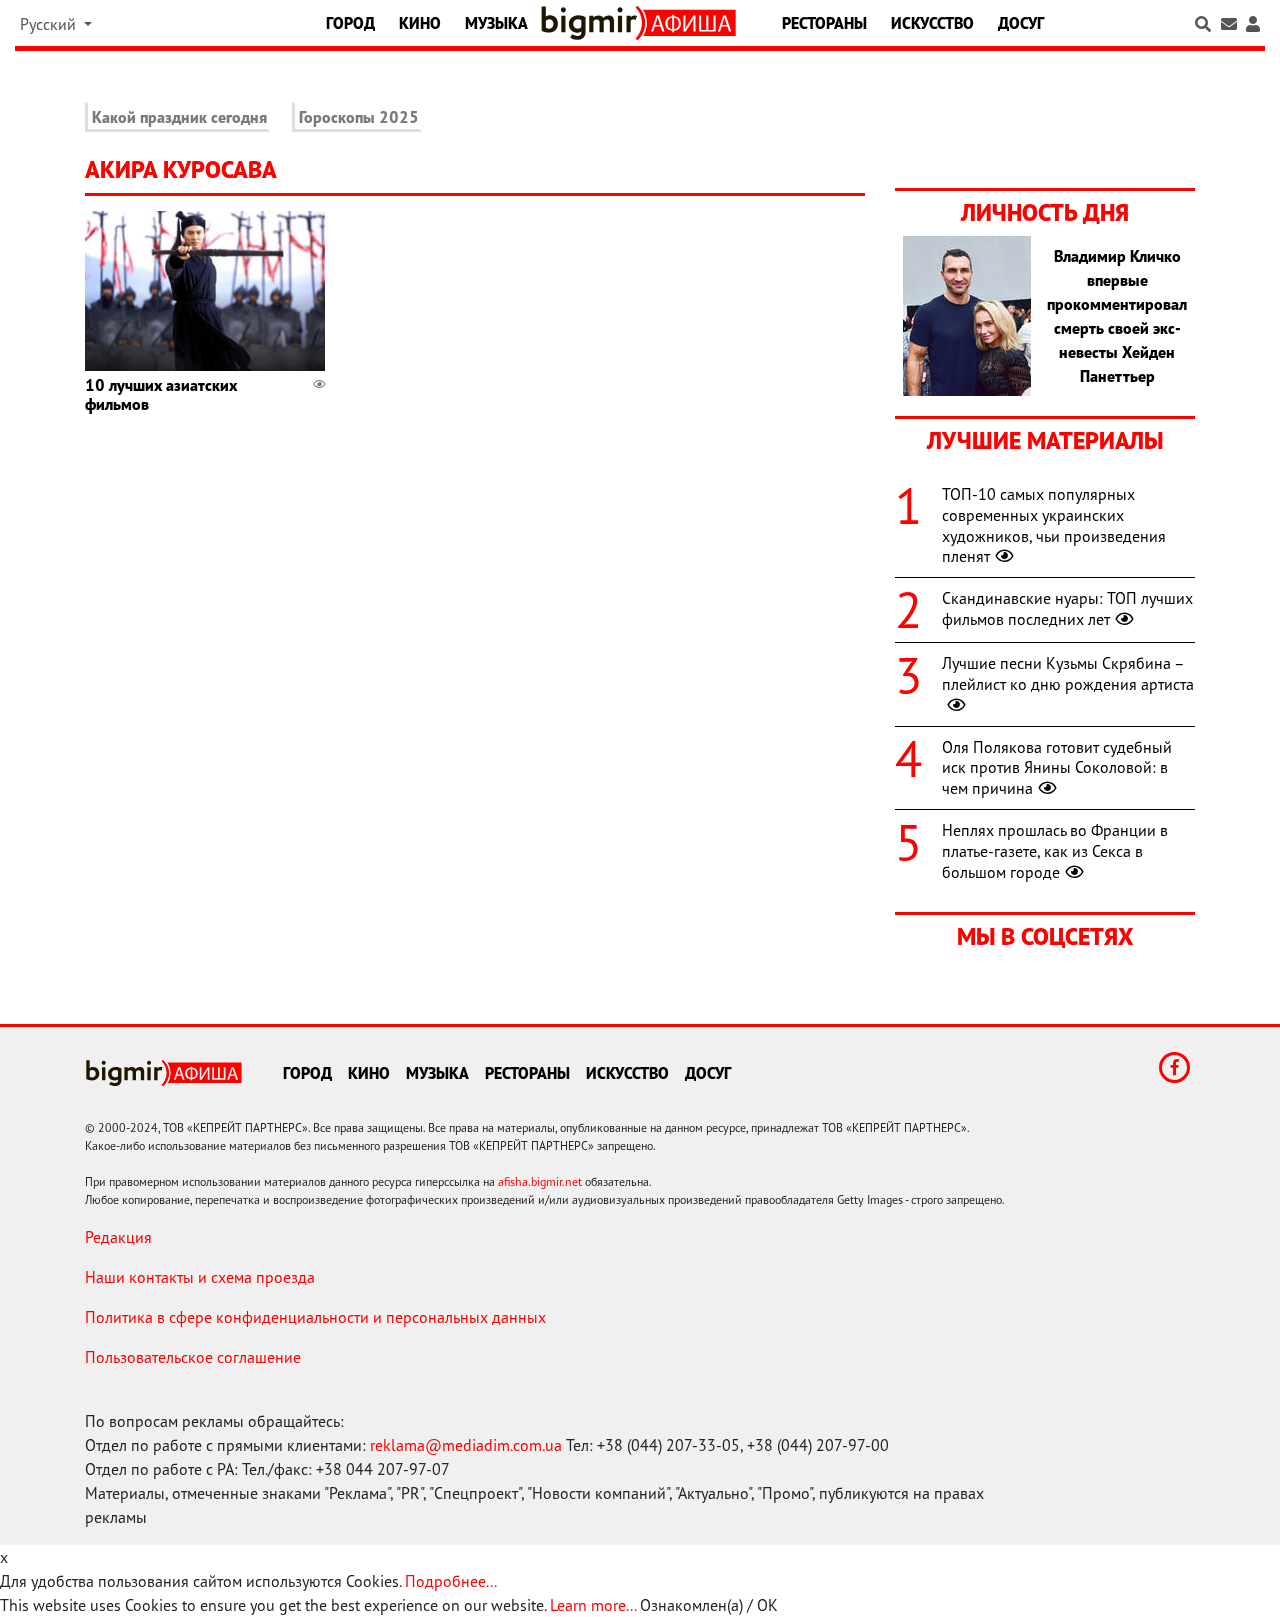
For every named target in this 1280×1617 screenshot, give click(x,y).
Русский (50, 24)
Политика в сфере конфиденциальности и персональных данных (315, 1317)
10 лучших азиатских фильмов (161, 394)
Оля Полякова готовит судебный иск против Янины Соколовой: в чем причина (1057, 768)
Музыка (496, 23)
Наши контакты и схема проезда (200, 1277)
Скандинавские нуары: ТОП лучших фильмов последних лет (1067, 608)
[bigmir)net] (593, 23)
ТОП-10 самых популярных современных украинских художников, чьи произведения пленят (1054, 525)
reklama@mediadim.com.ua (466, 1445)
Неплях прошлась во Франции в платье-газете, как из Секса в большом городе (1055, 851)
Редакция (118, 1237)
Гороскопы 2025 (359, 117)
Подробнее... (451, 1581)
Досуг (1021, 23)
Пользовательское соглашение (193, 1357)
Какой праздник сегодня (179, 117)
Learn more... (593, 1605)
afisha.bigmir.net (540, 1181)
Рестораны (824, 23)
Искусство (932, 23)
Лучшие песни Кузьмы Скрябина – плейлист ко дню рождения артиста (1068, 673)
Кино (420, 23)
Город (350, 23)
